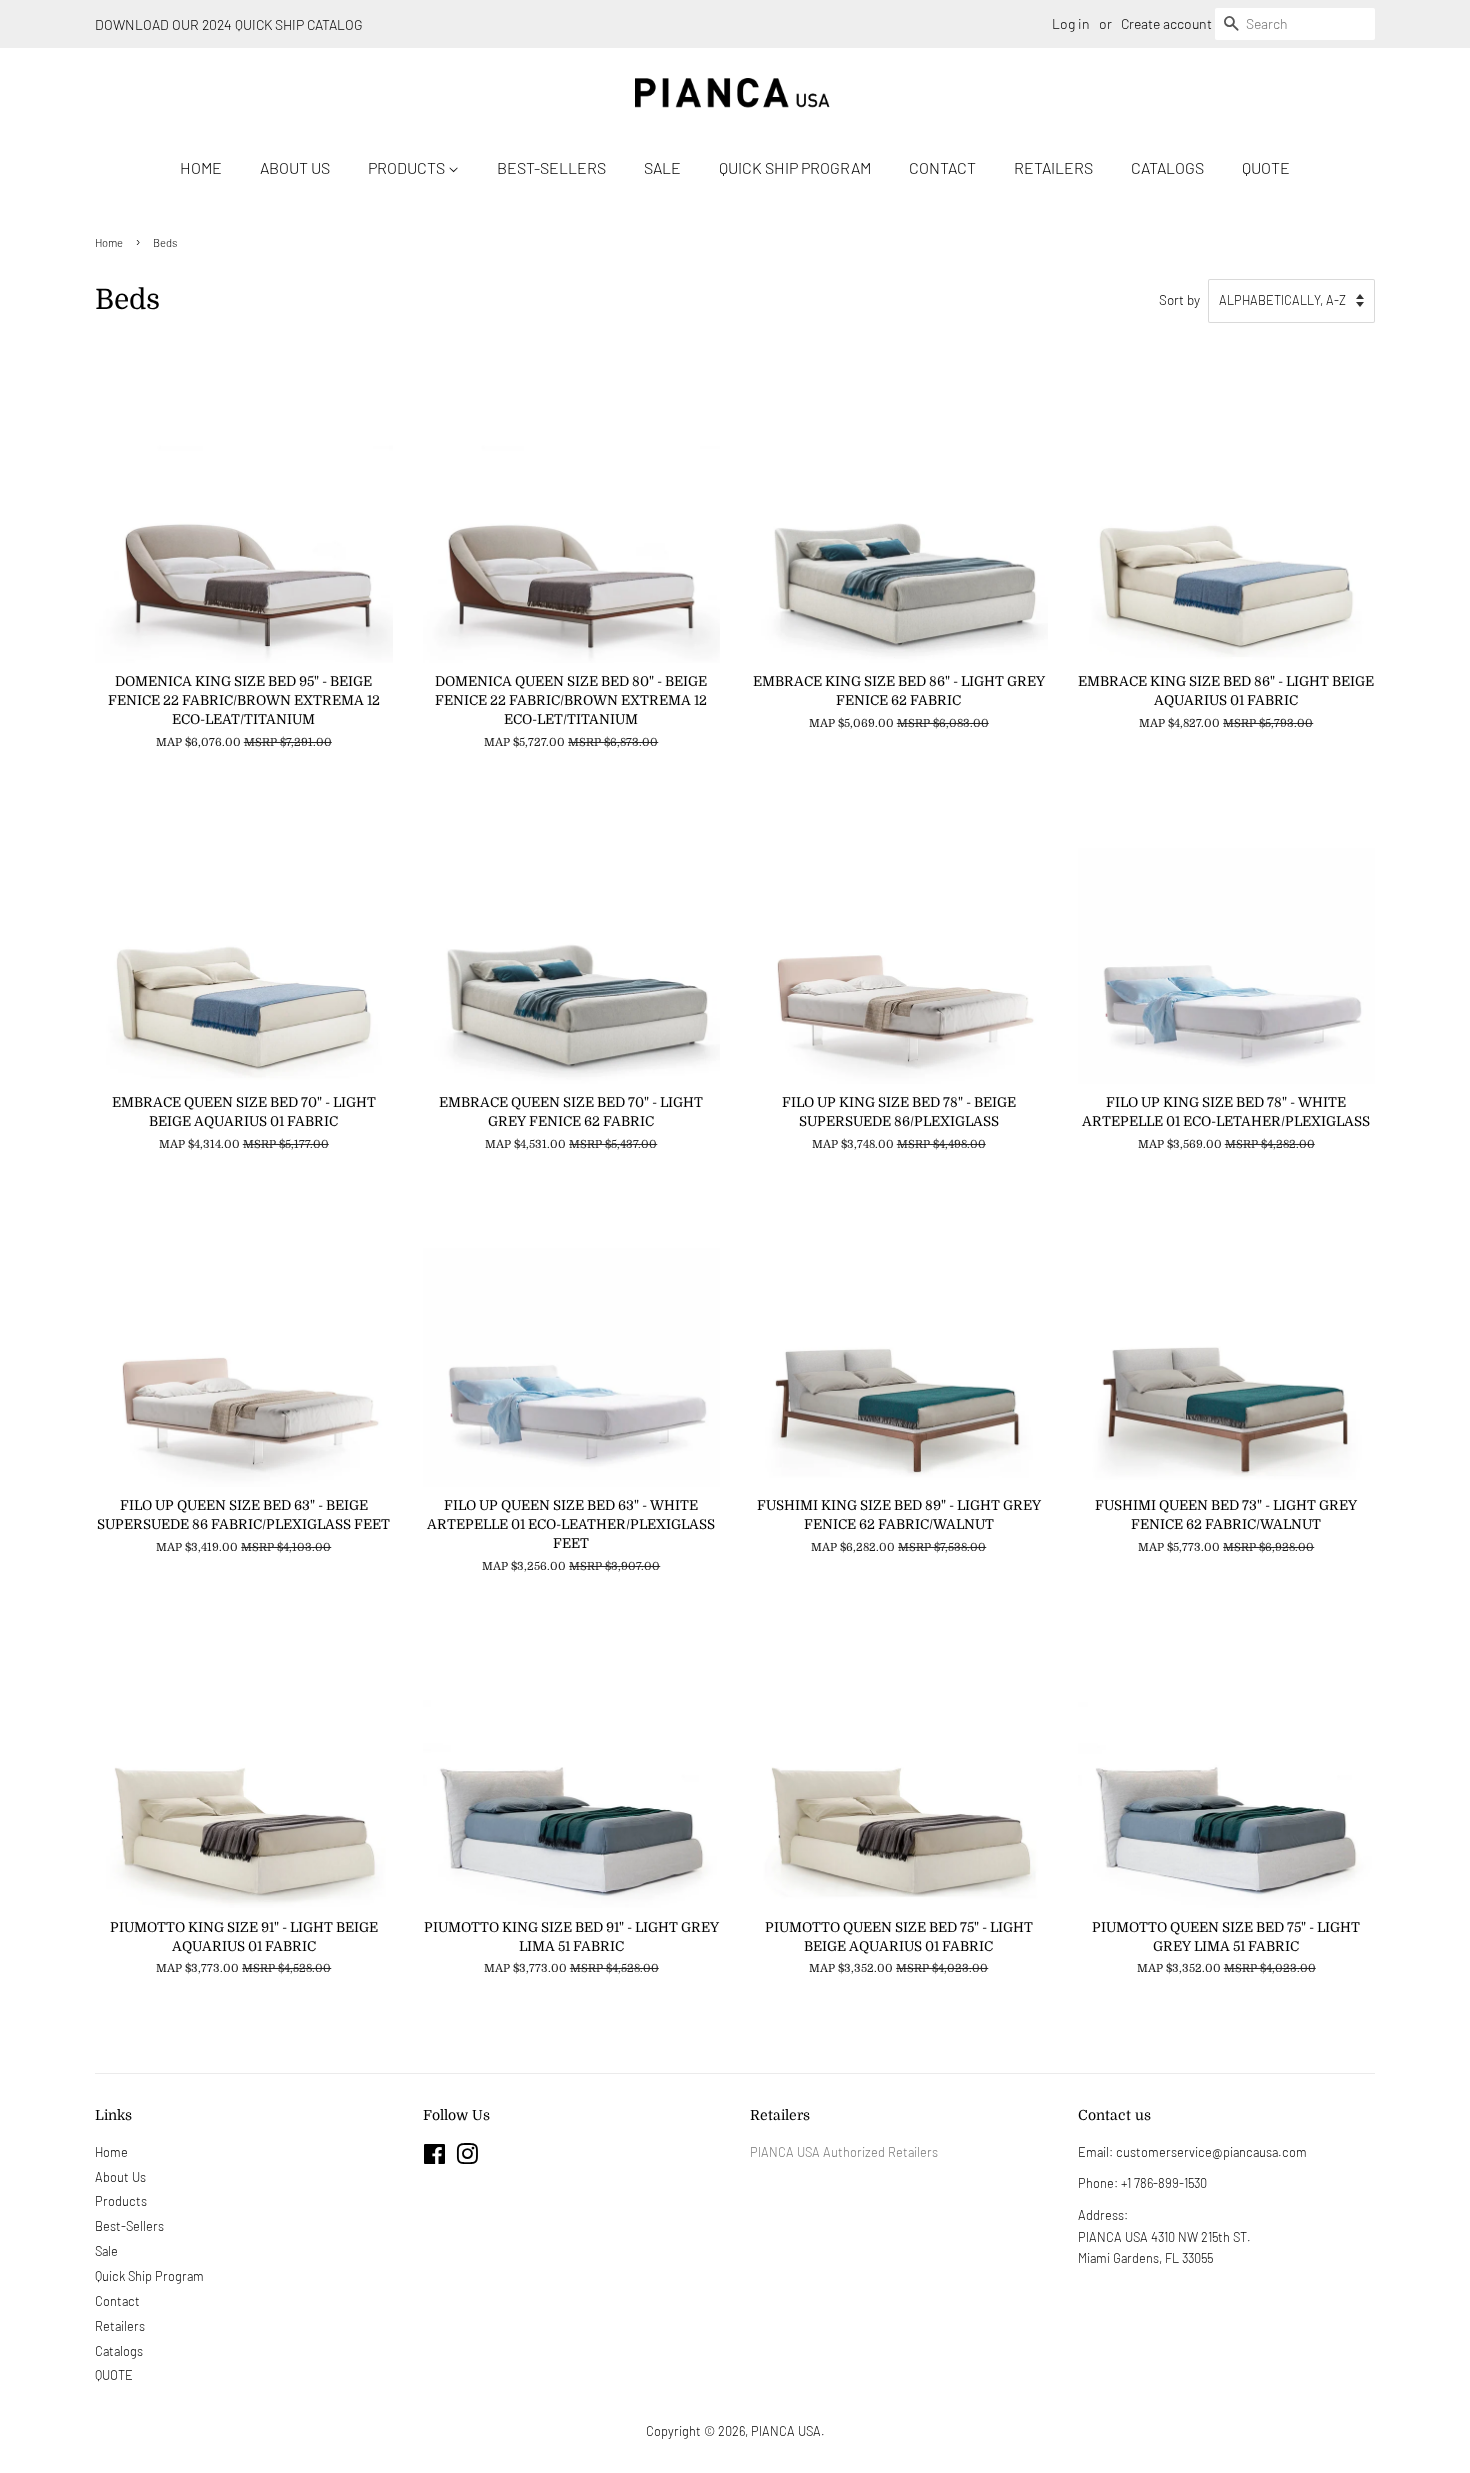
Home (201, 167)
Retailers (1053, 167)
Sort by (1179, 299)
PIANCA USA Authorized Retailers (844, 2152)
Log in (1071, 23)
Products (408, 167)
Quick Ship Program (795, 167)
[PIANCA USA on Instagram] (467, 2158)
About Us (295, 167)
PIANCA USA (786, 2431)
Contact (942, 167)
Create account (1166, 23)
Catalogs (1167, 167)
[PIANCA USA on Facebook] (434, 2158)
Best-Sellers (551, 167)
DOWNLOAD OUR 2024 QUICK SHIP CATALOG (229, 24)
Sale (662, 167)
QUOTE (1266, 167)
